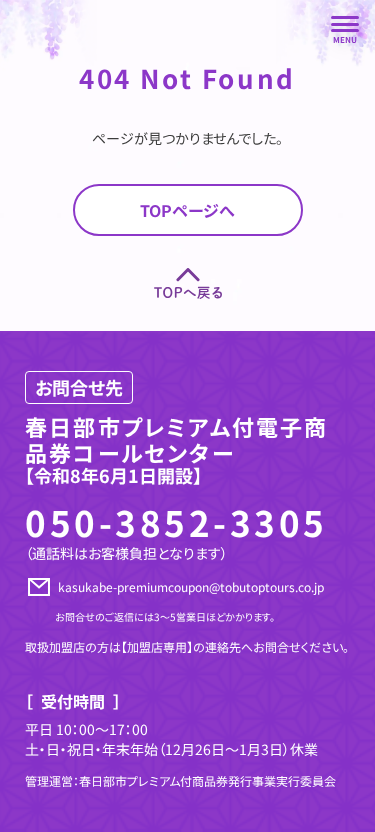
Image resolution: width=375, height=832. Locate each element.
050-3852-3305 (176, 521)
